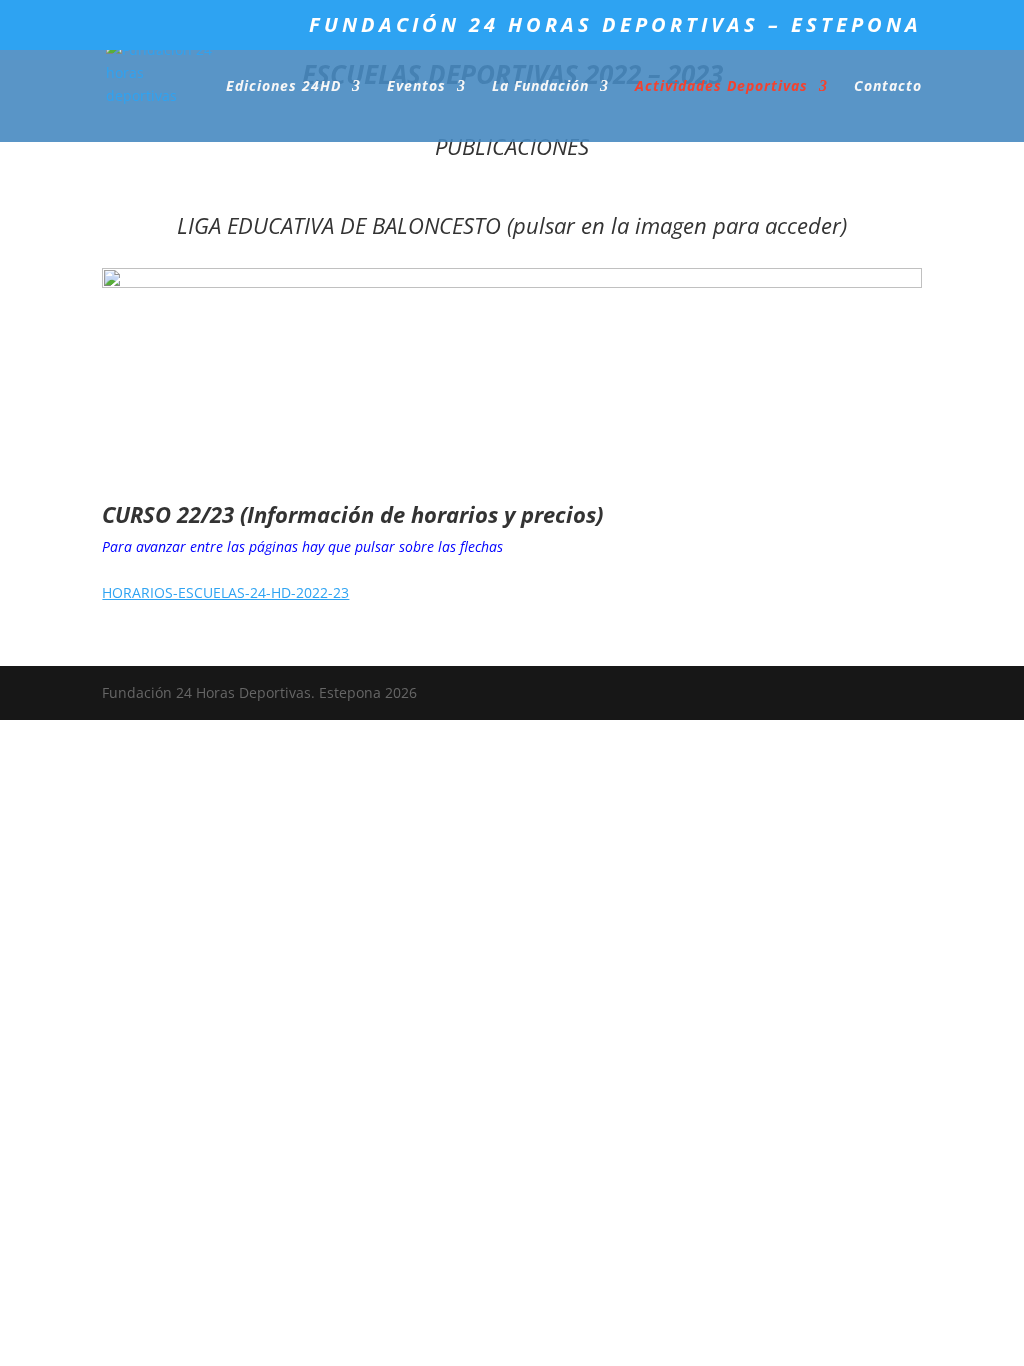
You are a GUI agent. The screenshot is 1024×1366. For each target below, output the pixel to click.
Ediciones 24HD (283, 87)
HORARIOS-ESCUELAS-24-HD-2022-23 (225, 592)
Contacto (888, 87)
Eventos (416, 87)
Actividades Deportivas (721, 87)
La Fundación (540, 87)
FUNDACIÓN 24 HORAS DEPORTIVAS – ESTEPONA (615, 26)
